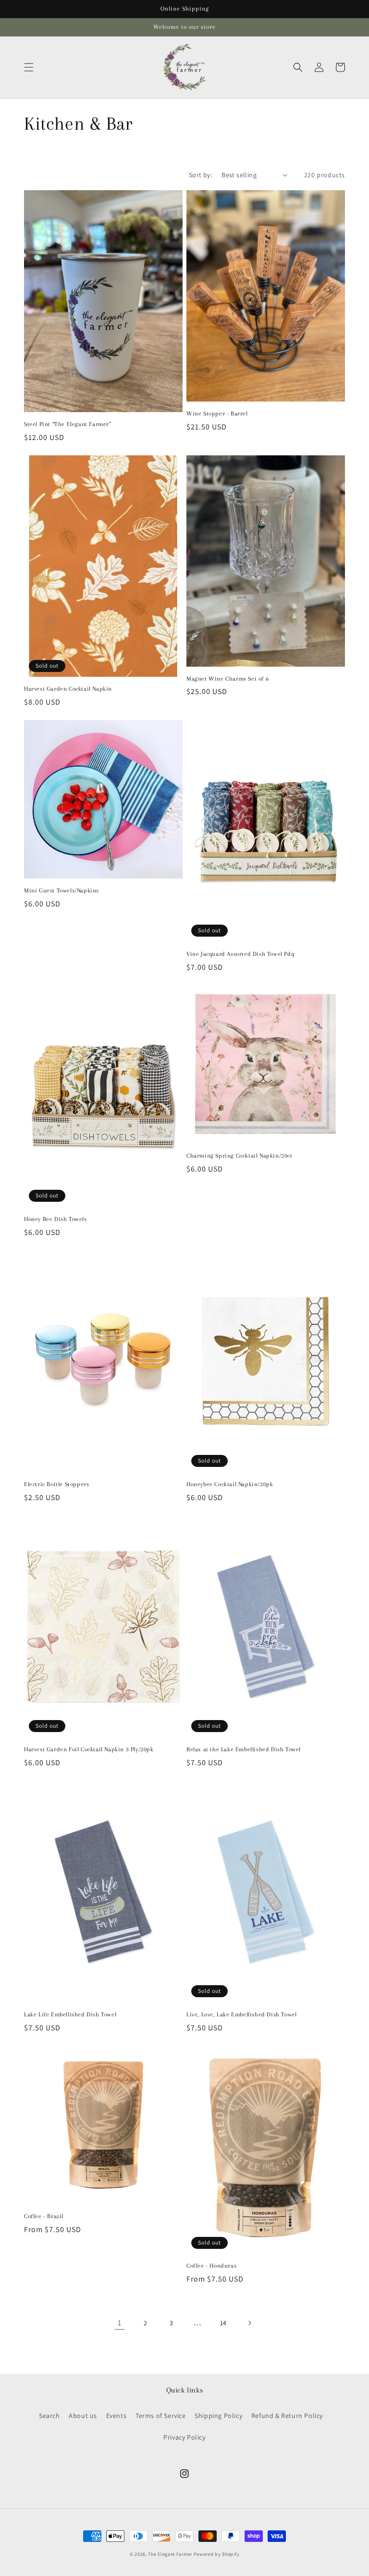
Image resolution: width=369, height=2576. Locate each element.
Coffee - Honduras (211, 2266)
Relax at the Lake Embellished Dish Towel (244, 1749)
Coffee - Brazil (44, 2216)
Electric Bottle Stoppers (56, 1484)
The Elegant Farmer (170, 2554)
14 (223, 2323)
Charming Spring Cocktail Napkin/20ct (240, 1156)
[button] (29, 67)
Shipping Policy (218, 2416)
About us (83, 2416)
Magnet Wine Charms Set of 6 (228, 679)
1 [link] (120, 2323)
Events (117, 2416)
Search (49, 2416)
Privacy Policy (184, 2437)
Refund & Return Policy (287, 2416)
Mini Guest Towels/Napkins (61, 891)
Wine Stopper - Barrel (217, 414)
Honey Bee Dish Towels (55, 1219)
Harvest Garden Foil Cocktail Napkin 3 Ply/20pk (89, 1749)
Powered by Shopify (217, 2554)
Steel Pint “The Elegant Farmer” (68, 424)
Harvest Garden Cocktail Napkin (68, 689)
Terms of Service (161, 2416)
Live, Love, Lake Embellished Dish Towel (241, 2014)
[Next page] (249, 2323)
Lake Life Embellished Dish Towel (70, 2014)
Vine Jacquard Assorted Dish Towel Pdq (240, 954)
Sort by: (200, 175)
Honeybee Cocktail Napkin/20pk (230, 1484)
